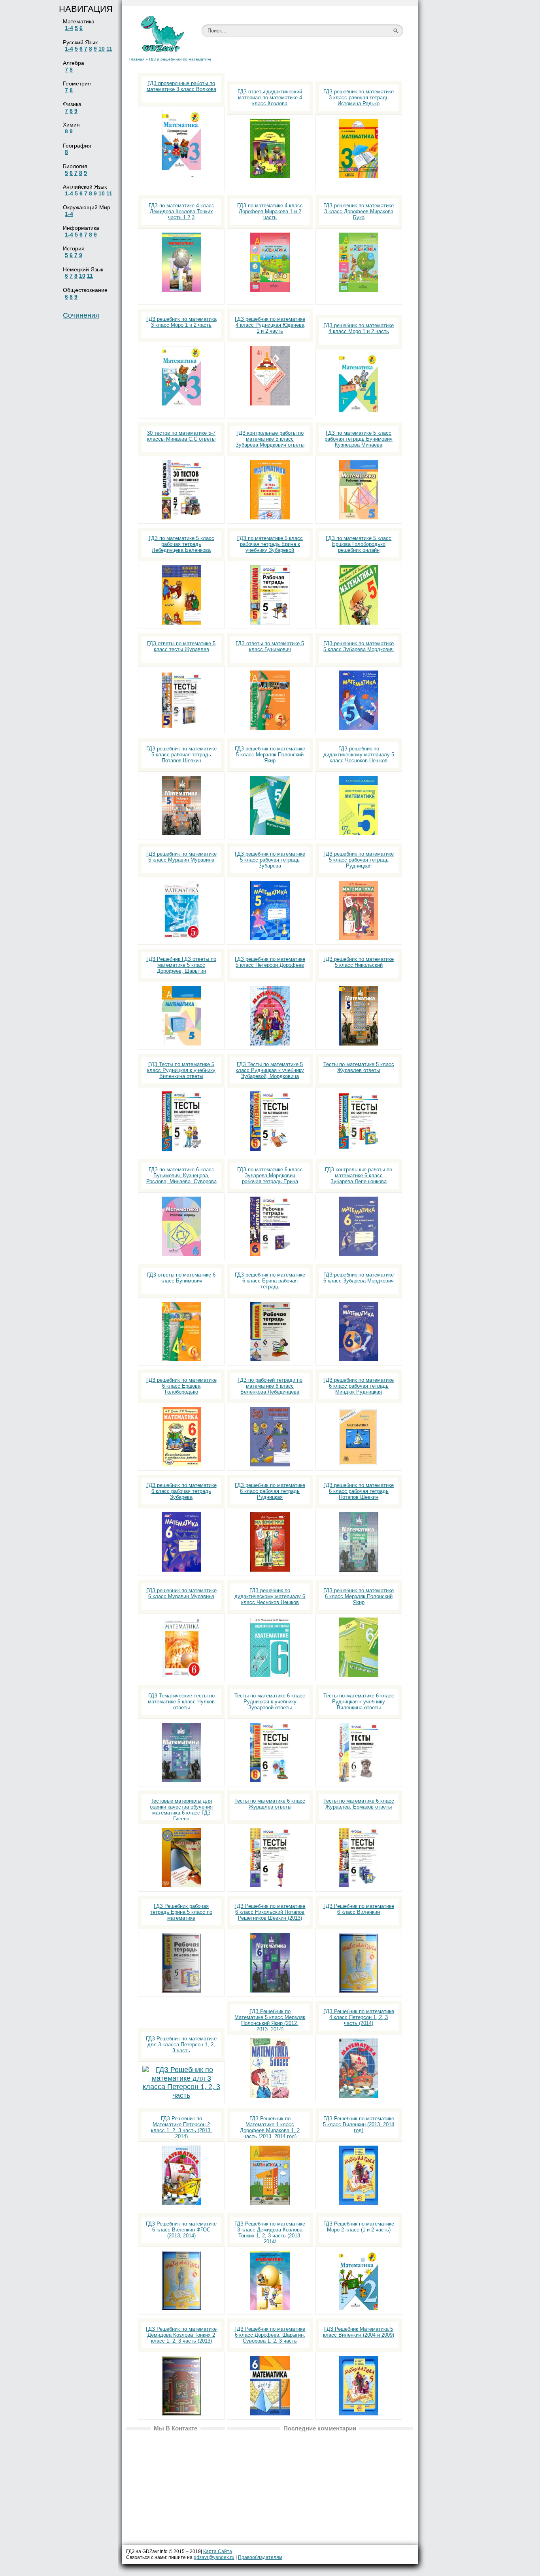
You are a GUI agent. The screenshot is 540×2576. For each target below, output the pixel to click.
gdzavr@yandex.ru (214, 2557)
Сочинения (81, 315)
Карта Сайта (218, 2551)
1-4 (69, 28)
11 (109, 49)
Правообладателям (260, 2557)
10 (102, 49)
